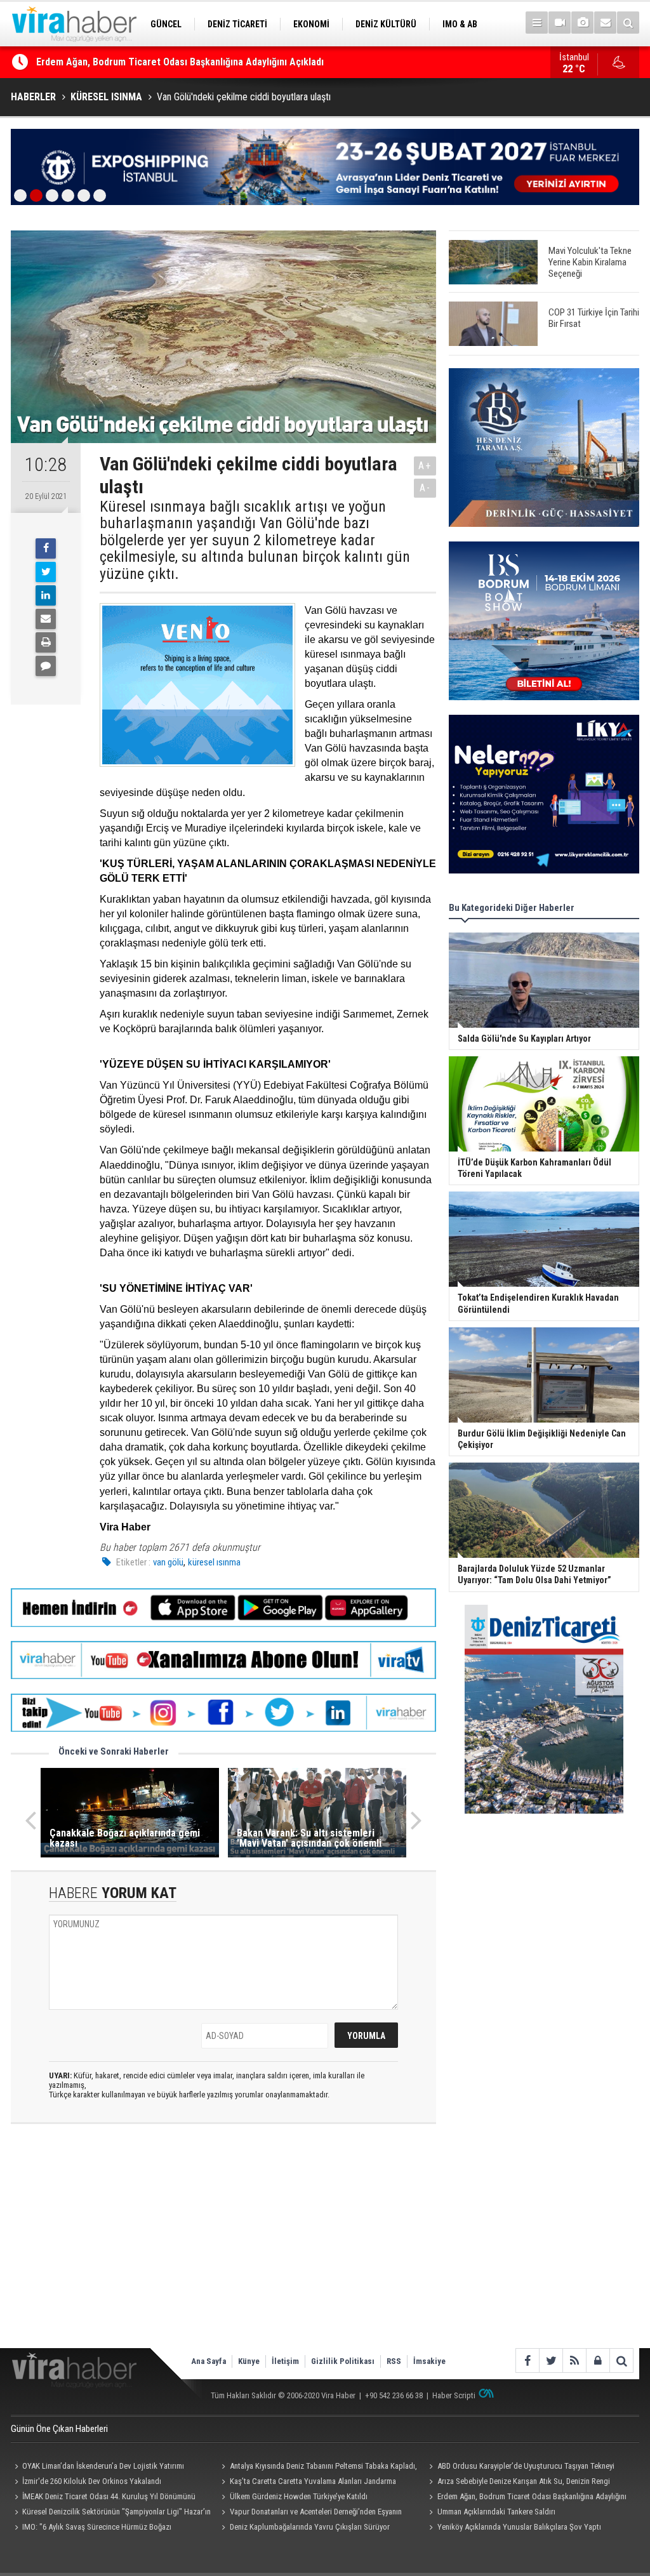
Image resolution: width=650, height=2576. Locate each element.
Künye (249, 2361)
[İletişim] (605, 23)
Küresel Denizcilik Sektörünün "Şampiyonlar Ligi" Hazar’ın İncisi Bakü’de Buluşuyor (111, 2513)
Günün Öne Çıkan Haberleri (59, 2429)
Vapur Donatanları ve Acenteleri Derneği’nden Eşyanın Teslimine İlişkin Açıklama (310, 2513)
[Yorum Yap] (46, 666)
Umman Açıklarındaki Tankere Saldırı (496, 2512)
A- (425, 488)
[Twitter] (46, 572)
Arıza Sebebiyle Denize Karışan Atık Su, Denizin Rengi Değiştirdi (517, 2483)
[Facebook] (46, 548)
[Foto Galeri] (582, 23)
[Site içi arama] (628, 23)
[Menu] (537, 23)
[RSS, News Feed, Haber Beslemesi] (574, 2360)
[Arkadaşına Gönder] (46, 619)
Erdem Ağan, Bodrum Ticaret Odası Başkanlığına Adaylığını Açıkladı (526, 2498)
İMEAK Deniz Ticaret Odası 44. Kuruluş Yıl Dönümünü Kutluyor (103, 2498)
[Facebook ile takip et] (527, 2360)
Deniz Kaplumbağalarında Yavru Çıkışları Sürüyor (310, 2527)
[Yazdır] (46, 642)
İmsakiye (429, 2361)
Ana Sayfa (209, 2361)
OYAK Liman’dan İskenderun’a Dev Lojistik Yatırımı (143, 62)
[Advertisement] (223, 2247)
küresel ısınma (214, 1562)
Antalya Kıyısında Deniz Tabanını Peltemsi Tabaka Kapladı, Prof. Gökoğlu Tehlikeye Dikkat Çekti (318, 2467)
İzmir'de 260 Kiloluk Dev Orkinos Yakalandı (92, 2481)
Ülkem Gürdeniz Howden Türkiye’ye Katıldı (299, 2496)
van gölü (168, 1562)
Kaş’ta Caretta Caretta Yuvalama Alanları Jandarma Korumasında (307, 2483)
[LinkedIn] (46, 595)
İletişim (285, 2361)
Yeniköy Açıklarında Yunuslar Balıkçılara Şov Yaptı (519, 2527)
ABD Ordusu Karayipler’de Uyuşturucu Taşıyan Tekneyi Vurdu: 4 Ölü (520, 2467)
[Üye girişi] (598, 2360)
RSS (394, 2361)
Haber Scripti (454, 2395)
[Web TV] (560, 23)
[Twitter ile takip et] (551, 2360)
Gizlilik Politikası (343, 2361)
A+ (425, 466)
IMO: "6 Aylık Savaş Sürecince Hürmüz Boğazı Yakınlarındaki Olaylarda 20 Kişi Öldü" (91, 2528)
